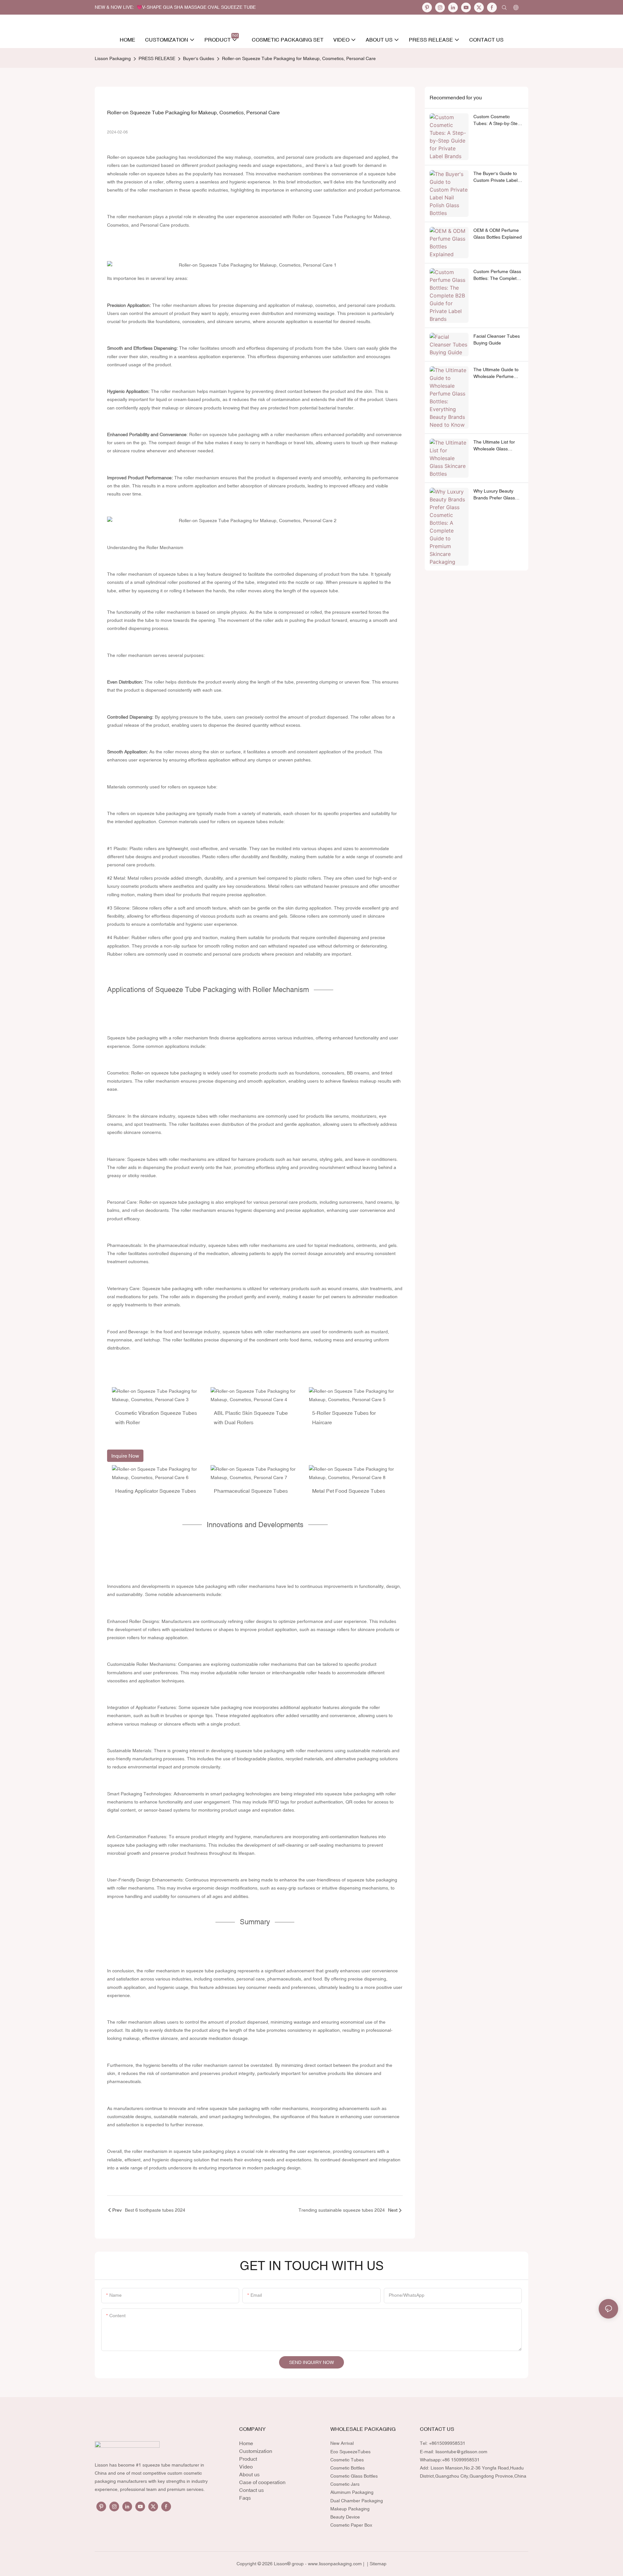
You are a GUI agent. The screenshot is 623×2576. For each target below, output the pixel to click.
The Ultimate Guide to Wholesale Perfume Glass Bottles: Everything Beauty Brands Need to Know (496, 373)
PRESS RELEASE (157, 58)
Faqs (245, 2498)
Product (248, 2459)
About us (249, 2474)
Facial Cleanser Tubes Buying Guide (497, 339)
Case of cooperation (262, 2482)
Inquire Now (125, 1456)
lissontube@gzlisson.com (461, 2452)
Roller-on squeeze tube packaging (142, 157)
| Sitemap (376, 2564)
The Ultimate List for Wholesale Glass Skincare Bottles (494, 446)
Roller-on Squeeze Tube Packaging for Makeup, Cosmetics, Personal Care (299, 58)
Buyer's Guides (199, 58)
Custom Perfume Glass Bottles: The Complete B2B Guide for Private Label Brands (497, 275)
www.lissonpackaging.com (335, 2564)
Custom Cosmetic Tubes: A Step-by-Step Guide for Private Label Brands (497, 120)
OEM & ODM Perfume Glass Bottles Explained (498, 234)
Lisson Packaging (113, 58)
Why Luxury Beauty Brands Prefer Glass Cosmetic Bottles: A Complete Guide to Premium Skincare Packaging (494, 495)
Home (246, 2443)
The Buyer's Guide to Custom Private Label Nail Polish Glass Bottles (498, 177)
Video (246, 2467)
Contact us (251, 2490)
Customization (256, 2451)
